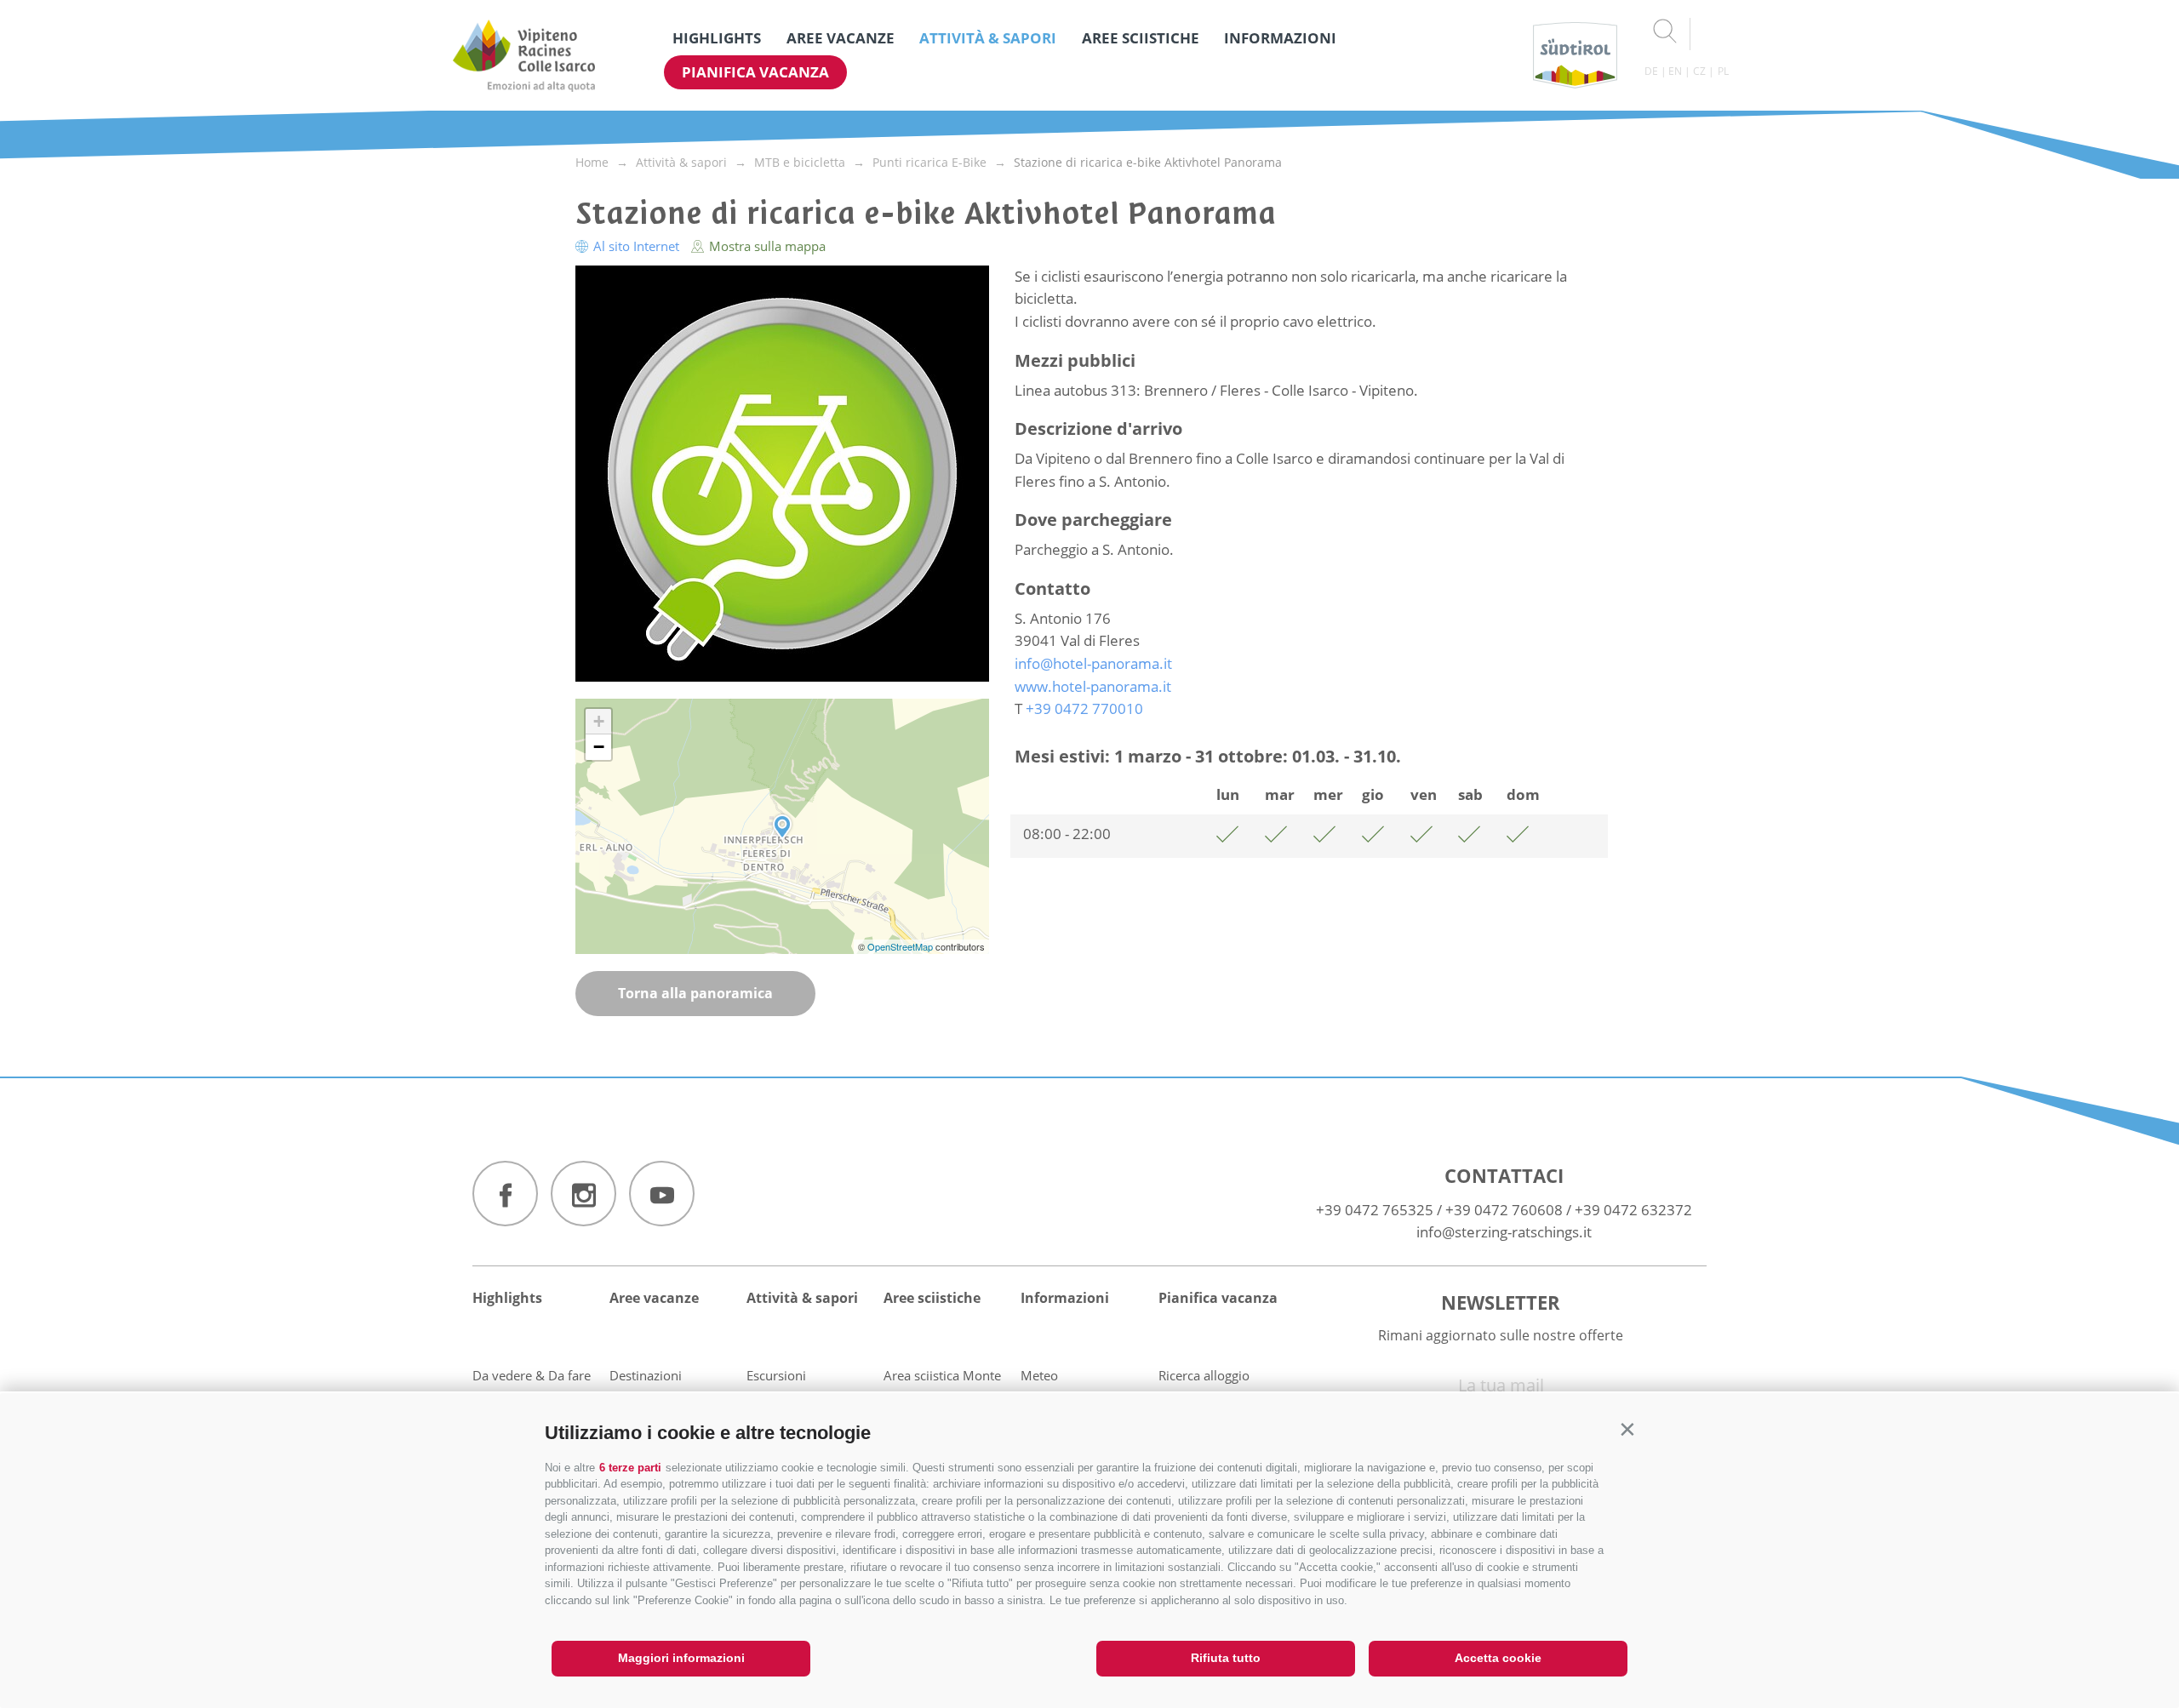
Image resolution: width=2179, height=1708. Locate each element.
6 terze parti (630, 1468)
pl (1723, 71)
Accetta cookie (1498, 1658)
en (1675, 71)
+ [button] (599, 721)
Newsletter (1501, 1302)
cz (1699, 71)
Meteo (1039, 1375)
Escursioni (776, 1375)
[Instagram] (583, 1194)
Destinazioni (646, 1375)
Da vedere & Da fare (532, 1375)
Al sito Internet (636, 246)
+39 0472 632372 (1633, 1210)
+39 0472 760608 (1504, 1210)
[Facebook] (505, 1194)
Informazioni (1280, 38)
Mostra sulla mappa (766, 246)
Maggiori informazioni (681, 1658)
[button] (1627, 1429)
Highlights (717, 38)
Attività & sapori (988, 38)
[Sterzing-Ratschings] (524, 55)
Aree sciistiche (1141, 38)
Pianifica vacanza (755, 72)
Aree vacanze (841, 38)
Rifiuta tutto (1226, 1658)
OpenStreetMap (901, 946)
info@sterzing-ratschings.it (1504, 1232)
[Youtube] (662, 1194)
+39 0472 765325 (1375, 1210)
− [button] (599, 747)
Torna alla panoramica (695, 993)
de (1651, 71)
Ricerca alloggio (1204, 1375)
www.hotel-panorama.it (1093, 686)
